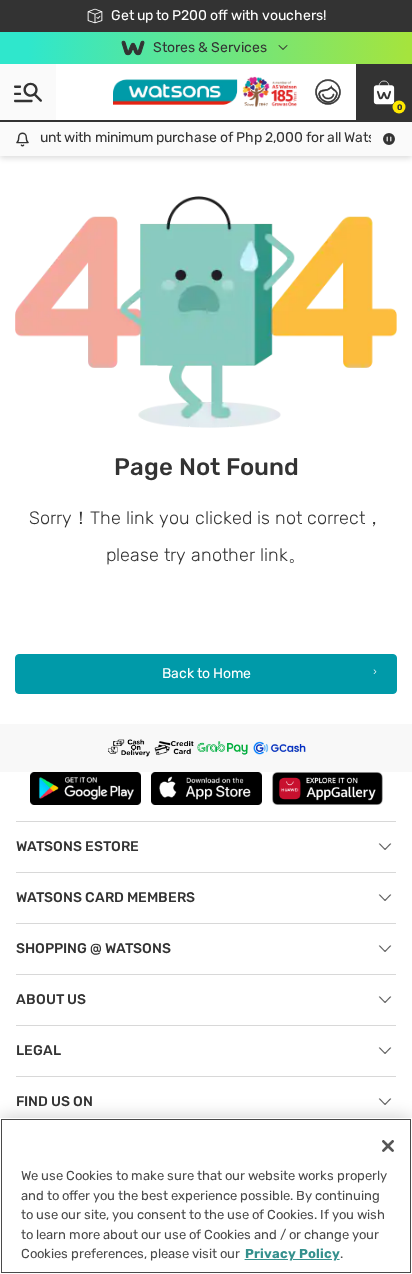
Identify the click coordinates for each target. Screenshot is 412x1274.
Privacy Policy (292, 1253)
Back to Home (206, 673)
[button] (384, 92)
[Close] (388, 1146)
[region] (206, 1196)
